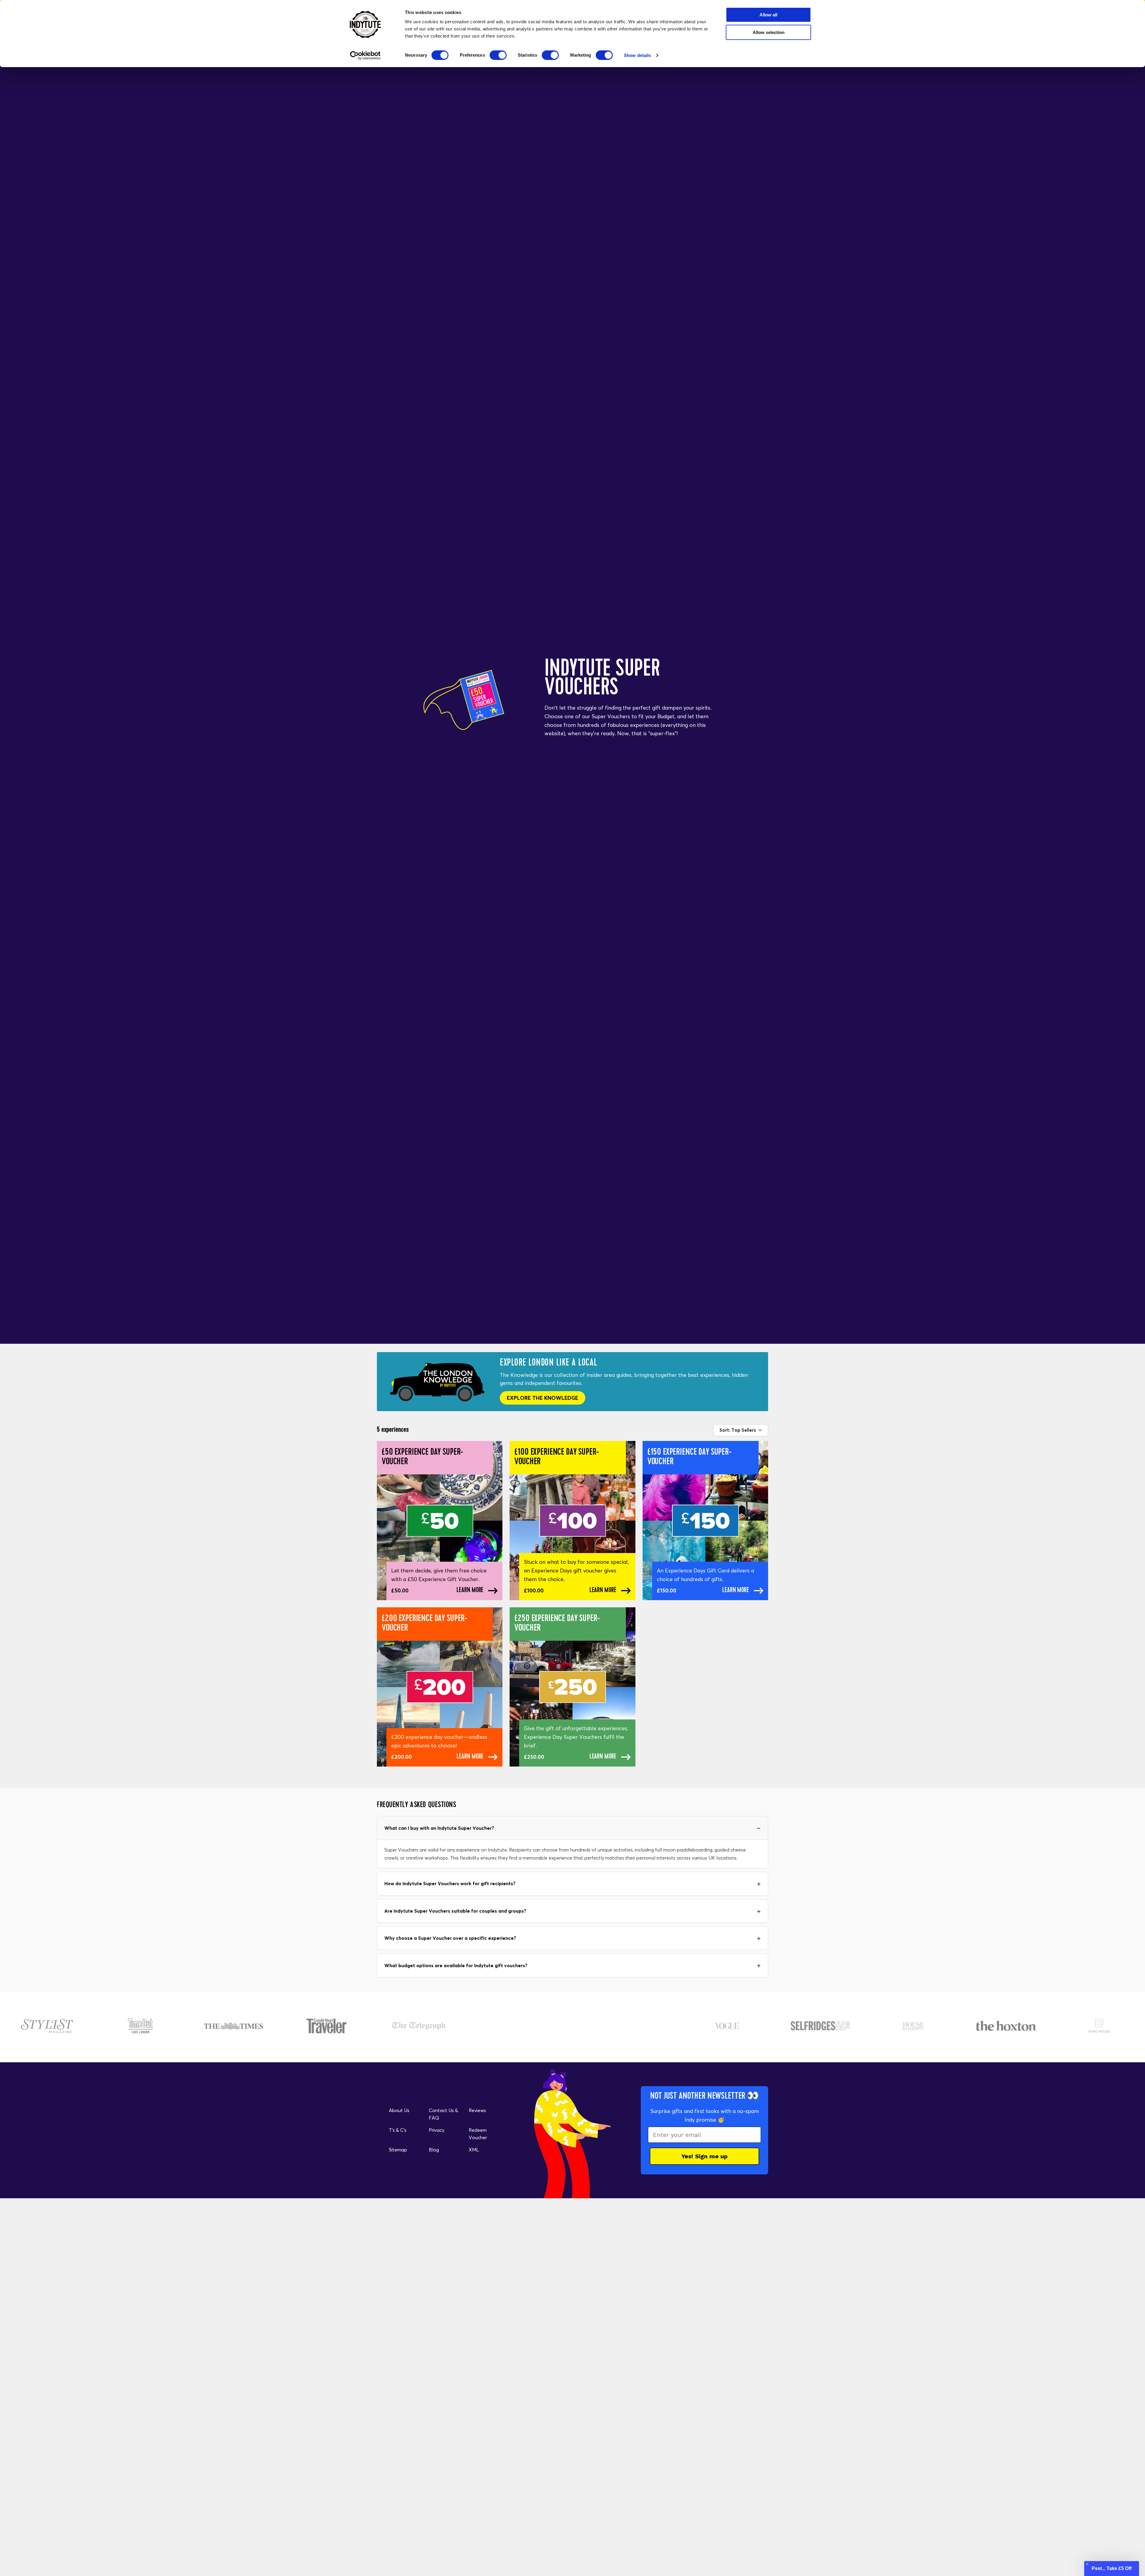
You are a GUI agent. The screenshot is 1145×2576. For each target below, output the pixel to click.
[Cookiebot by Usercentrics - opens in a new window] (365, 55)
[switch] (498, 55)
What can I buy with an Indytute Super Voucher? (439, 1828)
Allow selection (769, 32)
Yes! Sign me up (704, 2156)
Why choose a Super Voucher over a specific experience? (450, 1938)
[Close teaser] (1087, 2564)
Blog (434, 2150)
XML (474, 2150)
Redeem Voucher (478, 2134)
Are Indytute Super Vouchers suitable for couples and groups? (455, 1911)
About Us (399, 2110)
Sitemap (398, 2150)
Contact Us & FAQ (443, 2114)
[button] (1112, 2569)
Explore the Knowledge (543, 1398)
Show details (637, 55)
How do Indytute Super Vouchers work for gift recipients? (450, 1883)
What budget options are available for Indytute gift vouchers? (456, 1965)
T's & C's (398, 2130)
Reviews (477, 2110)
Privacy (437, 2130)
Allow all (768, 15)
